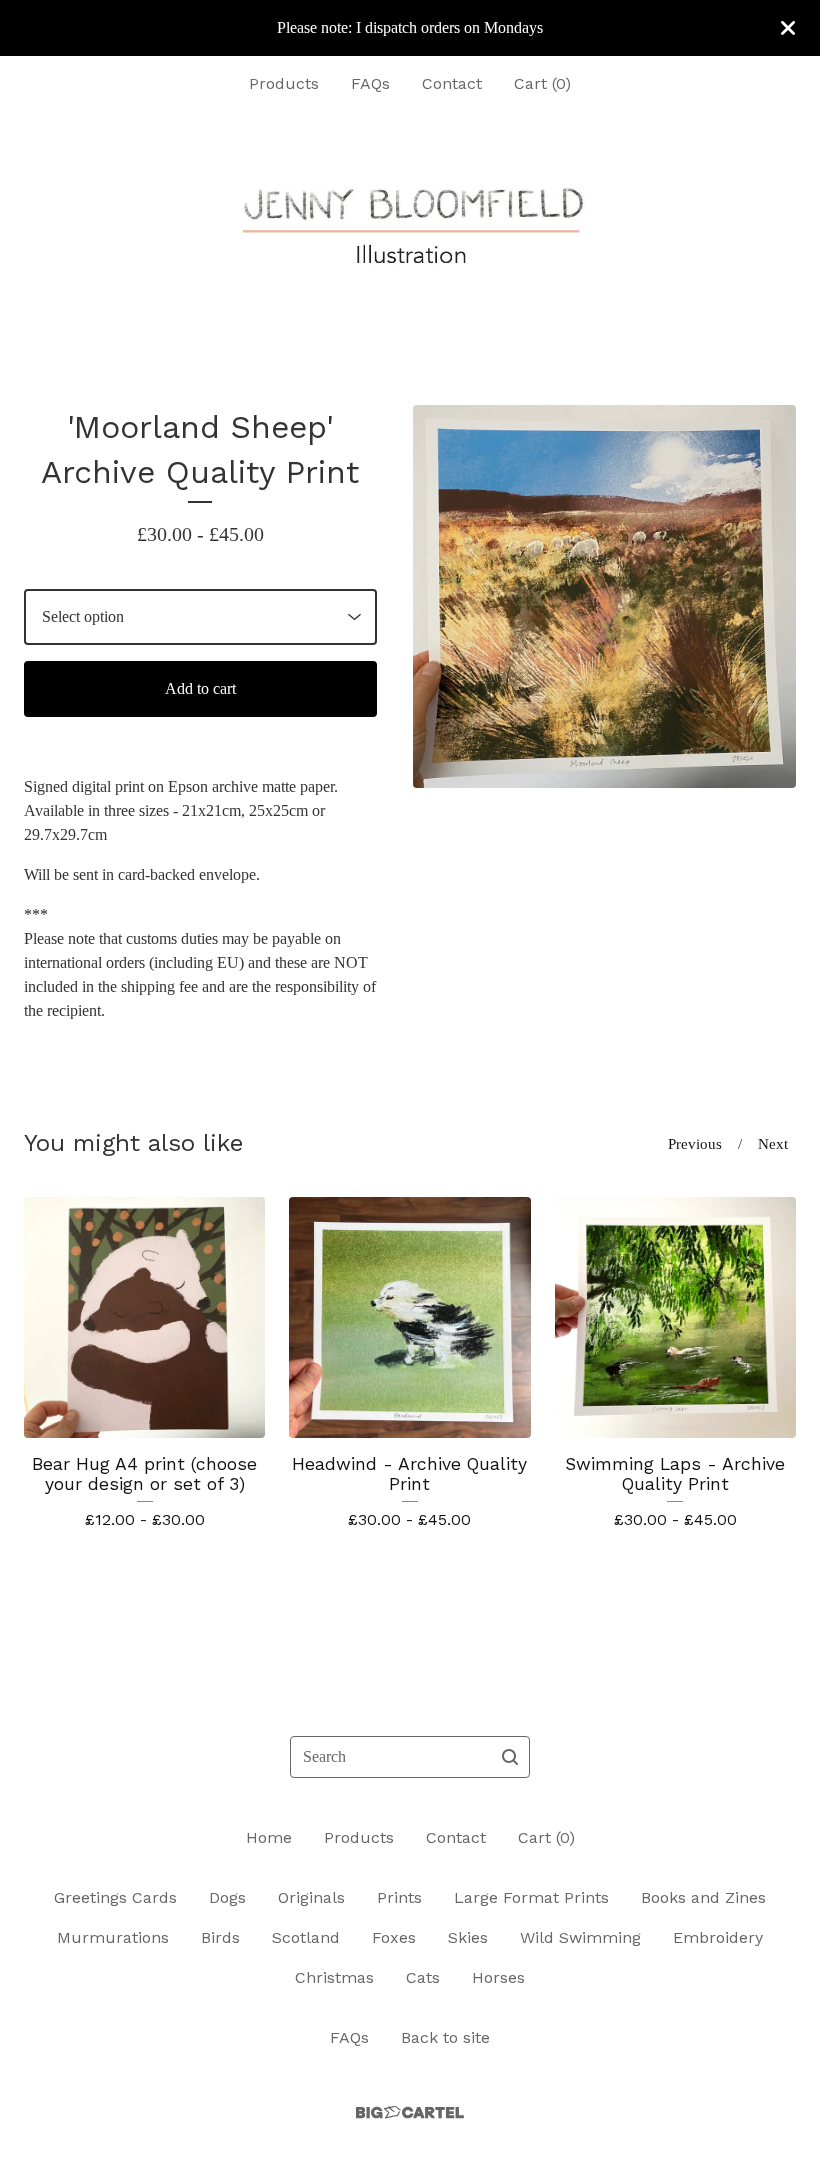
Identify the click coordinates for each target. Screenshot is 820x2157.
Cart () (542, 83)
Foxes (394, 1937)
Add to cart (200, 688)
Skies (468, 1937)
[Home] (410, 227)
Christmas (334, 1977)
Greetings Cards (115, 1897)
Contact (452, 83)
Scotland (306, 1937)
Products (284, 83)
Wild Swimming (580, 1937)
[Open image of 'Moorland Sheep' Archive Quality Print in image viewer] (604, 596)
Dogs (227, 1897)
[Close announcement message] (788, 28)
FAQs (370, 83)
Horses (498, 1977)
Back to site (445, 2037)
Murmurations (113, 1937)
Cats (423, 1977)
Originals (311, 1897)
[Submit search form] (510, 1757)
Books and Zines (703, 1897)
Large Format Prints (531, 1897)
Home (269, 1837)
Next (773, 1144)
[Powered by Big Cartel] (410, 2112)
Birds (220, 1937)
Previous (695, 1144)
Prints (399, 1897)
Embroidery (718, 1937)
